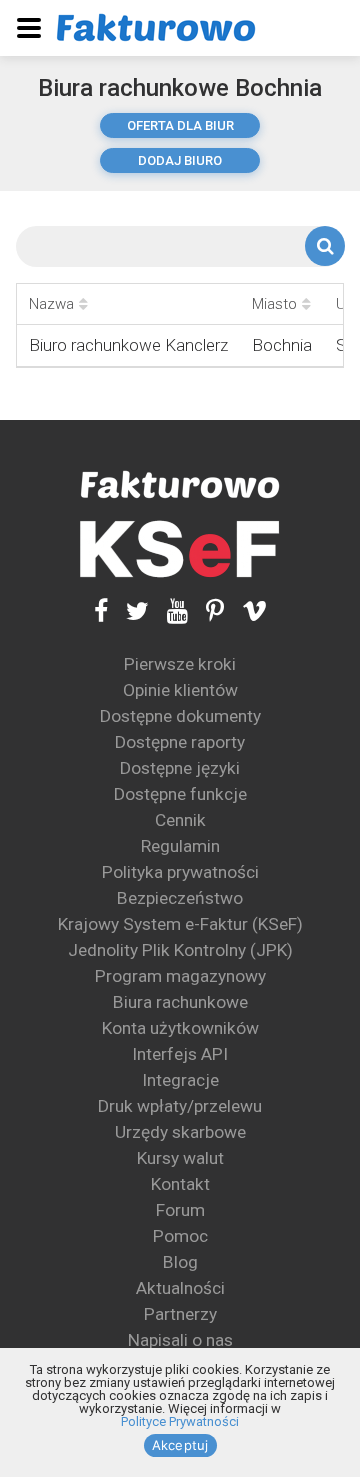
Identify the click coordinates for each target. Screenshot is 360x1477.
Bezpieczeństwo (180, 898)
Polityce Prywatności (180, 1421)
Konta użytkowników (180, 1028)
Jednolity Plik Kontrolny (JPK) (180, 950)
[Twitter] (128, 611)
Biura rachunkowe (180, 1002)
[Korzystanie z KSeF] (180, 549)
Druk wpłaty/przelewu (180, 1106)
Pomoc (180, 1236)
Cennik (180, 820)
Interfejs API (180, 1054)
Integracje (180, 1080)
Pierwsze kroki (180, 664)
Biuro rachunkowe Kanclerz (128, 345)
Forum (180, 1210)
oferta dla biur (180, 125)
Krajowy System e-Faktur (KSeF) (180, 924)
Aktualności (180, 1288)
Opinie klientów (180, 690)
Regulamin (180, 846)
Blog (180, 1262)
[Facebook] (101, 611)
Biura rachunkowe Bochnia (180, 88)
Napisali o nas (180, 1340)
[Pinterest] (206, 611)
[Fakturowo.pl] (156, 27)
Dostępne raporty (180, 742)
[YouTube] (168, 611)
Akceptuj (180, 1445)
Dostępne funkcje (180, 794)
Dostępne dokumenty (180, 716)
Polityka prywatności (180, 872)
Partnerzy (180, 1314)
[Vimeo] (245, 611)
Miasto (274, 304)
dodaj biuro (180, 160)
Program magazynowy (180, 976)
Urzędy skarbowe (180, 1132)
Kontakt (180, 1184)
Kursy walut (180, 1158)
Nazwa (51, 304)
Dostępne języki (180, 768)
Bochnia (282, 345)
